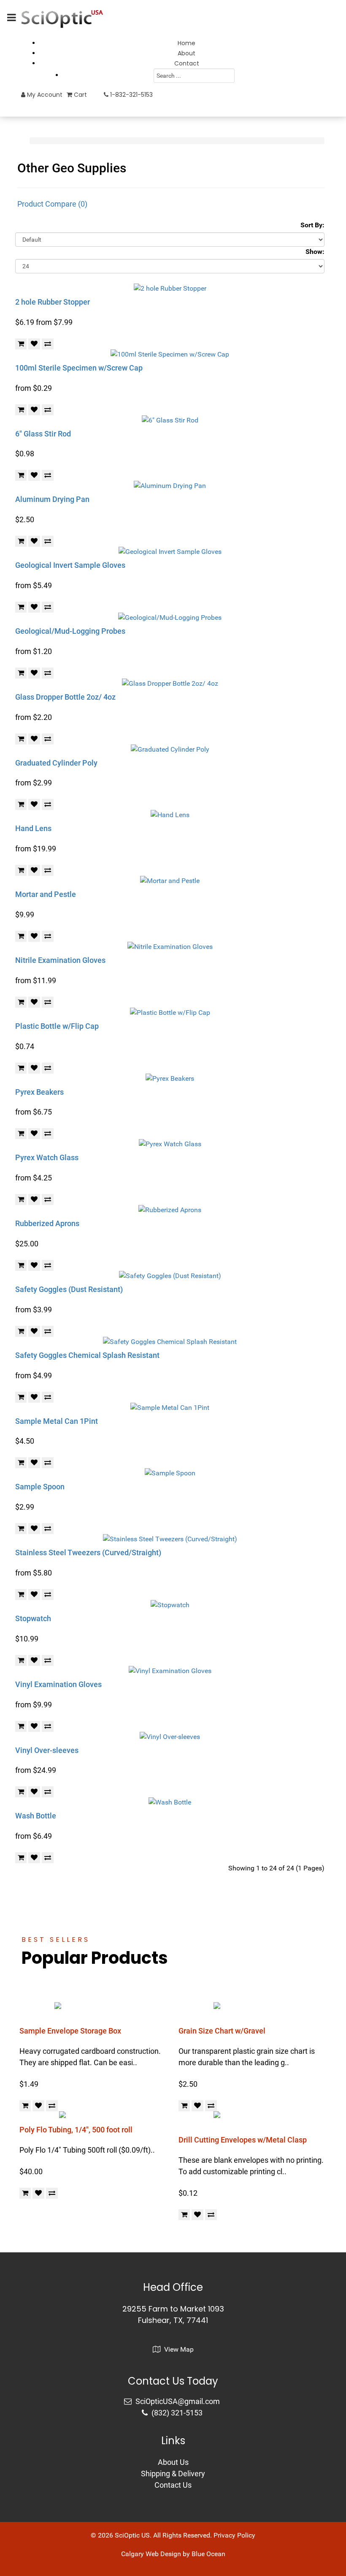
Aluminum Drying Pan (52, 499)
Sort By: (312, 225)
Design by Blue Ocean (193, 2554)
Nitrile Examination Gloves (60, 960)
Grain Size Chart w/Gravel (222, 2031)
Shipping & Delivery (173, 2474)
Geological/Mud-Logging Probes (70, 631)
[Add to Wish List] (34, 344)
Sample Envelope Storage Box (70, 2031)
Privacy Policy (234, 2535)
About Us (173, 2462)
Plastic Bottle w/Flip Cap (57, 1026)
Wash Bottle (36, 1816)
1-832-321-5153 (131, 95)
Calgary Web (140, 2554)
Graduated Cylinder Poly (56, 763)
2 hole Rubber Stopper (53, 302)
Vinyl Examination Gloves (58, 1684)
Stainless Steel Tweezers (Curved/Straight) (88, 1552)
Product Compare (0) (52, 204)
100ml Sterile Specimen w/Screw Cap (79, 368)
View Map (178, 2349)
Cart (80, 95)
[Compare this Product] (48, 344)
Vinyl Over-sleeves (47, 1750)
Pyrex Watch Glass (47, 1157)
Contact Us (173, 2485)
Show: (315, 252)
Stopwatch (33, 1618)
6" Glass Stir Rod (43, 434)
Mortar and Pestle (46, 894)
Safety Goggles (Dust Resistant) (69, 1289)
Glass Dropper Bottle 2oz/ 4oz (65, 697)
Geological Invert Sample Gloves (70, 565)
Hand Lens (33, 828)
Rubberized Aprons (47, 1223)
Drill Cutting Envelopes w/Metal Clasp (243, 2140)
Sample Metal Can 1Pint (57, 1421)
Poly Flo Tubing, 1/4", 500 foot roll (76, 2130)
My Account (44, 95)
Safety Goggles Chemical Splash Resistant (87, 1355)
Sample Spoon (40, 1487)
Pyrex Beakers (39, 1092)
